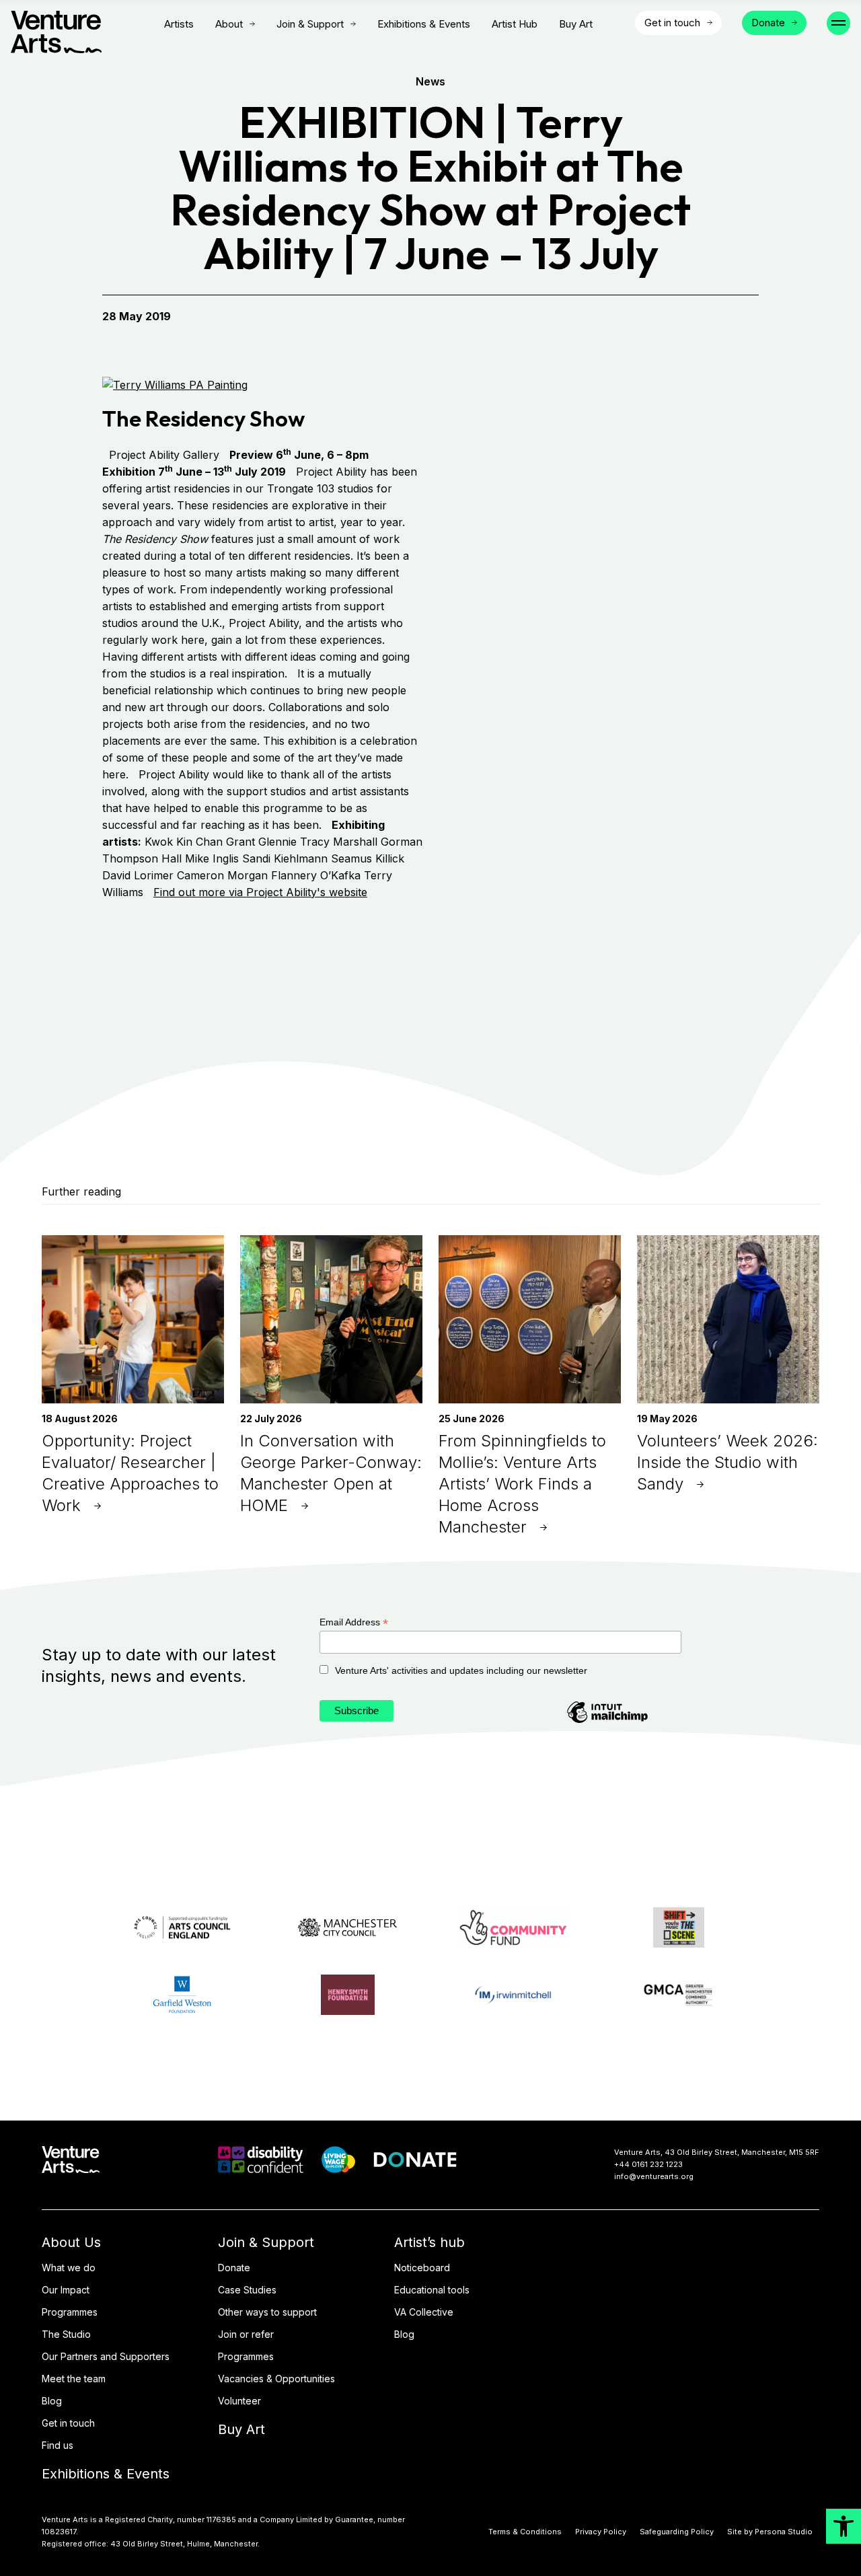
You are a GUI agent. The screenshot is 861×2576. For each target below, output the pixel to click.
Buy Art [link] (576, 24)
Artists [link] (179, 24)
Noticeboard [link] (422, 2268)
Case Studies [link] (247, 2290)
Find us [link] (58, 2445)
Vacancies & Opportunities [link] (276, 2379)
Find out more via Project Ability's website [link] (260, 892)
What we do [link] (69, 2268)
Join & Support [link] (310, 24)
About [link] (229, 24)
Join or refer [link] (246, 2334)
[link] (844, 2526)
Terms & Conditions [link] (525, 2532)
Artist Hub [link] (515, 24)
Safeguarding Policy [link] (677, 2532)
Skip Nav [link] (124, 24)
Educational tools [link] (432, 2290)
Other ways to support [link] (267, 2312)
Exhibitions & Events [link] (424, 24)
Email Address (354, 1622)
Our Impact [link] (66, 2290)
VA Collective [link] (424, 2312)
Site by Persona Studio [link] (770, 2532)
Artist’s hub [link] (429, 2242)
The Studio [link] (66, 2334)
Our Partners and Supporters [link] (106, 2356)
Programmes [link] (70, 2312)
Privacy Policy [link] (601, 2532)
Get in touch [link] (68, 2423)
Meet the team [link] (74, 2379)
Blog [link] (52, 2401)
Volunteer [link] (239, 2401)
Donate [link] (234, 2268)
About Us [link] (71, 2242)
